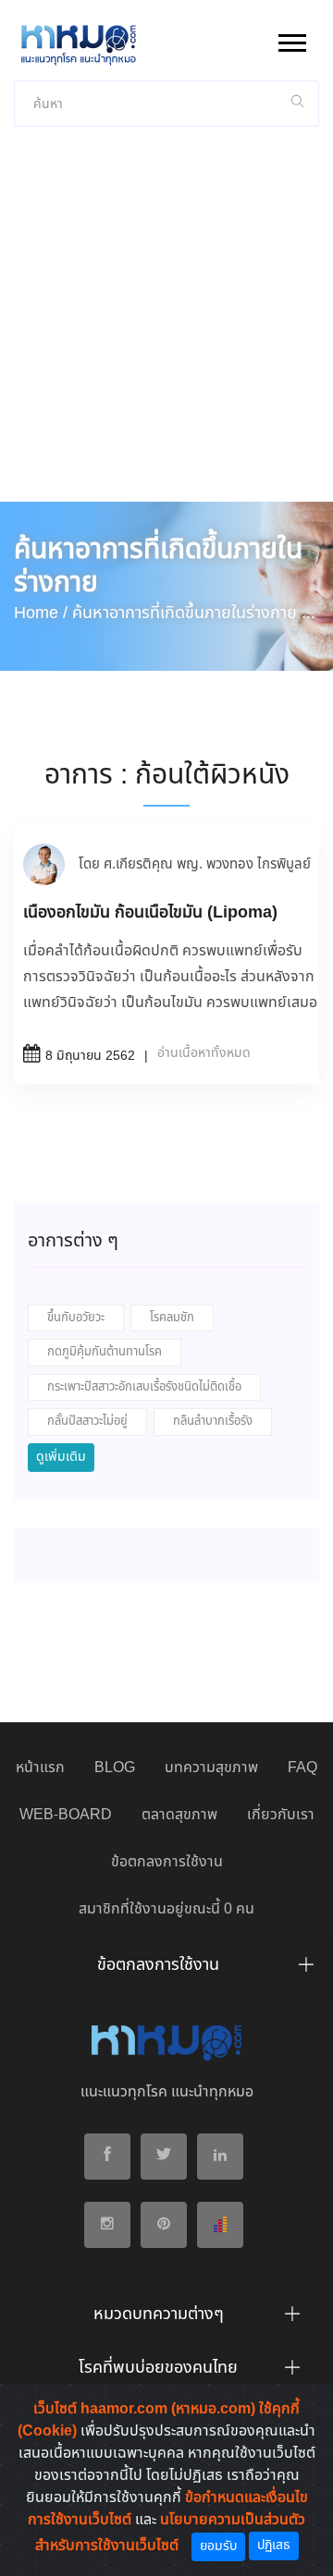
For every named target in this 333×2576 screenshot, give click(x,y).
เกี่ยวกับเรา (281, 1815)
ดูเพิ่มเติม (61, 1457)
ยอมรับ (218, 2546)
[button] (291, 39)
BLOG (115, 1768)
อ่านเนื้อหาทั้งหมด (204, 1053)
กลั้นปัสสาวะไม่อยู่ (87, 1422)
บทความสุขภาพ (211, 1768)
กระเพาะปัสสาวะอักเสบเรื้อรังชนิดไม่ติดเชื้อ (144, 1387)
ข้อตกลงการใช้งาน (167, 1862)
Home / (41, 614)
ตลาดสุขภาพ (179, 1815)
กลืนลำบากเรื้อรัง (213, 1422)
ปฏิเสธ (274, 2546)
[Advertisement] (166, 326)
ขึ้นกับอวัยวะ (76, 1318)
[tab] (166, 1970)
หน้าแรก (40, 1768)
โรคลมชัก (172, 1318)
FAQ (302, 1768)
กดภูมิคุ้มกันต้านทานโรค (105, 1352)
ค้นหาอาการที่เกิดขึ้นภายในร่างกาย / (189, 614)
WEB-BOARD (66, 1815)
